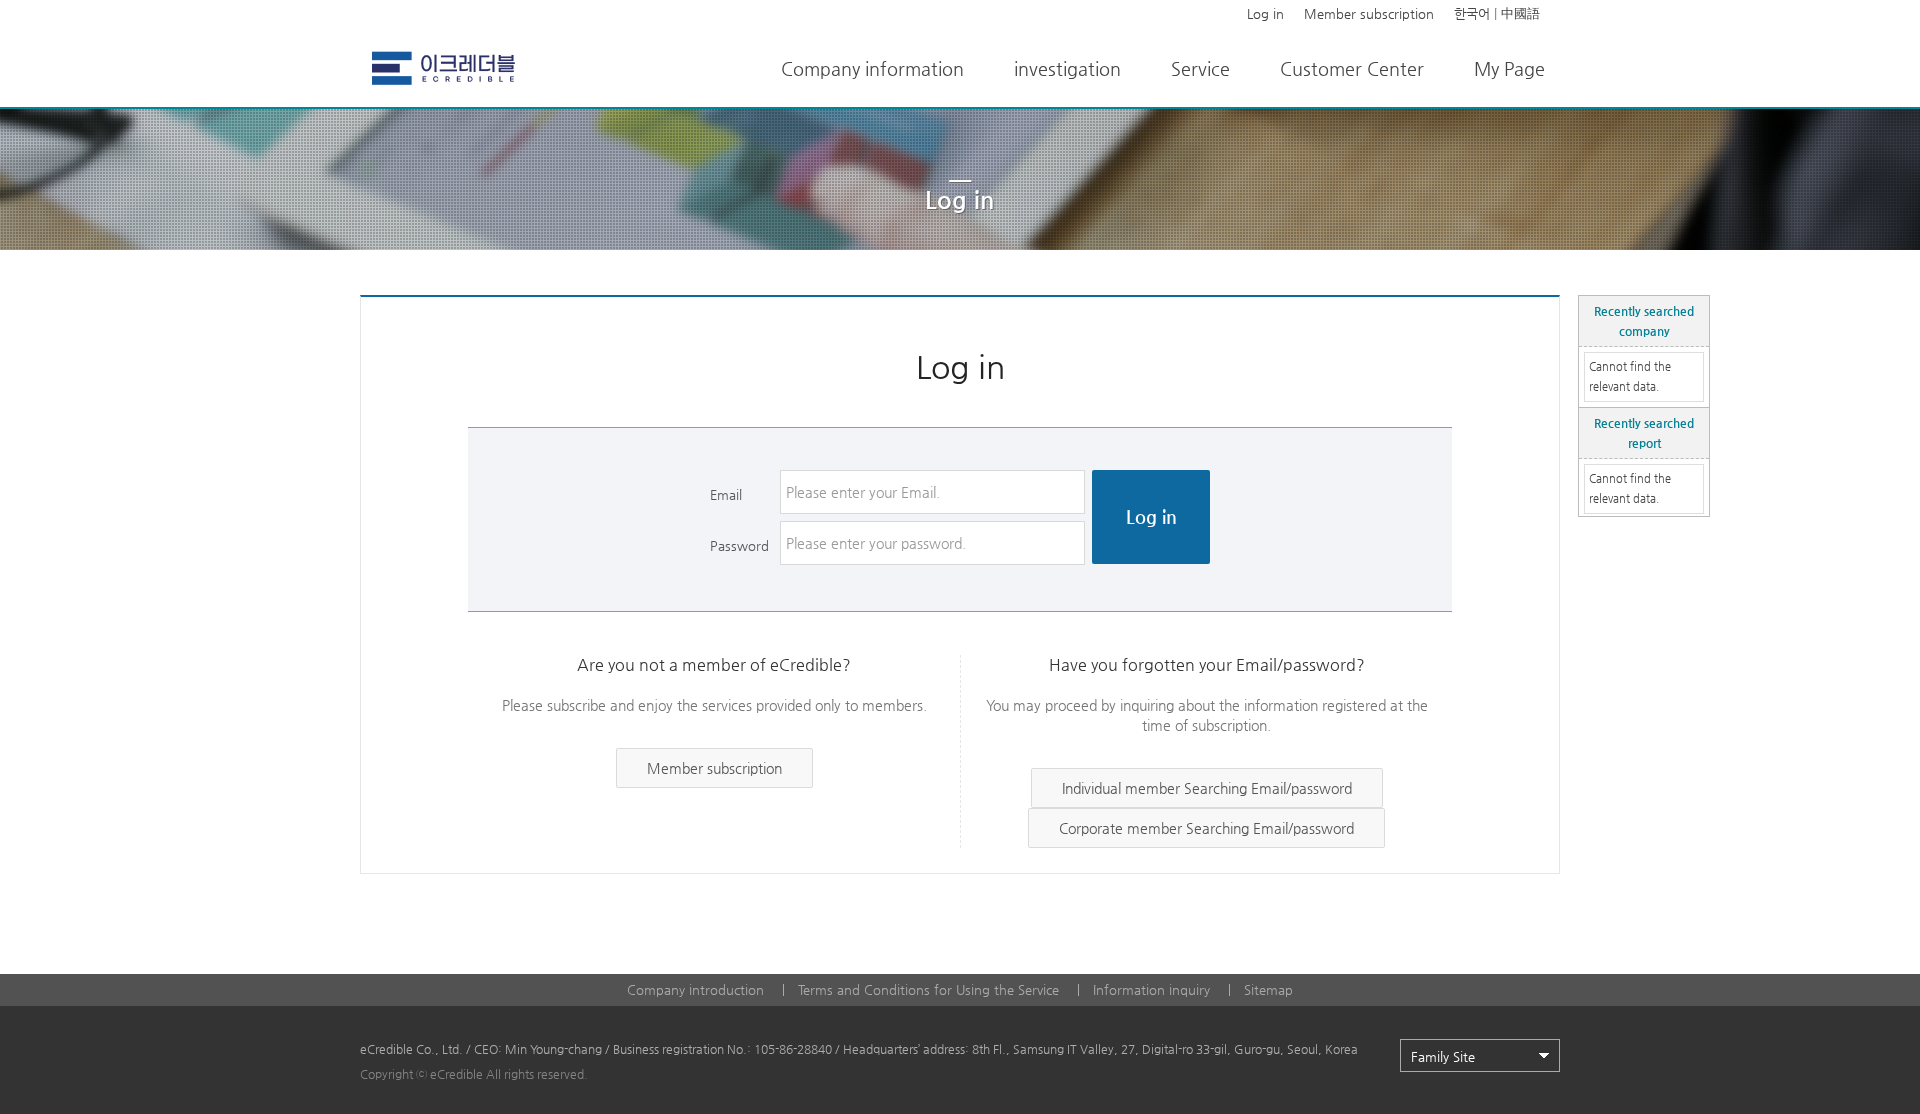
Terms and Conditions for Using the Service (928, 989)
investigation (1067, 68)
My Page (1509, 68)
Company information (872, 68)
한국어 (1472, 13)
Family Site (1443, 1056)
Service (1200, 68)
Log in (1265, 13)
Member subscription (1369, 13)
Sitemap (1268, 989)
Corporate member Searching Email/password (1206, 828)
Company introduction (695, 989)
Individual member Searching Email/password (1207, 788)
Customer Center (1352, 68)
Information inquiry (1151, 989)
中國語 (1520, 13)
